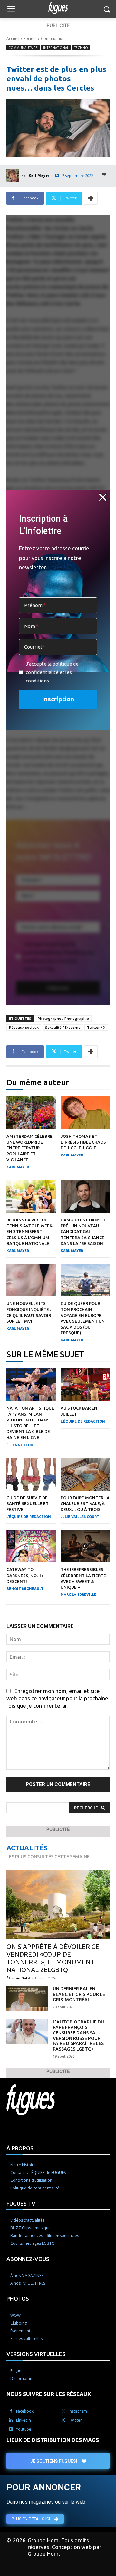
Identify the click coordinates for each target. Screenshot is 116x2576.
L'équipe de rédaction (83, 1421)
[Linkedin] (11, 2420)
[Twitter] (63, 2420)
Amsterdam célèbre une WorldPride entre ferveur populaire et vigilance (29, 1148)
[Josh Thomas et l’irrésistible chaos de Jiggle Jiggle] (85, 1113)
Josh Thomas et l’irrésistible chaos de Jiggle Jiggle (83, 1142)
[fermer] (103, 497)
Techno (81, 48)
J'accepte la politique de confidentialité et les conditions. (52, 672)
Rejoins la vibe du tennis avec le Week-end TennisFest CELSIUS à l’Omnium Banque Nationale (30, 1232)
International (56, 48)
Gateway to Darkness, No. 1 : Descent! (25, 1575)
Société (30, 38)
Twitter (75, 2420)
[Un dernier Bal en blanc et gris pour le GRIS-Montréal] (27, 1999)
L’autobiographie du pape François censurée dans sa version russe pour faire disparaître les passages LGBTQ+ (78, 2035)
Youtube (24, 2429)
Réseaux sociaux (24, 1027)
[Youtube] (11, 2429)
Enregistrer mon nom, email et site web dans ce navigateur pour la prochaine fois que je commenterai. (57, 1698)
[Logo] (58, 8)
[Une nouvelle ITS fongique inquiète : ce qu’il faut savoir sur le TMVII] (31, 1280)
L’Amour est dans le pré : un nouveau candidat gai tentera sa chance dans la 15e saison (83, 1232)
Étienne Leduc (21, 1445)
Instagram (78, 2411)
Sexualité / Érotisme (63, 1027)
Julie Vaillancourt (80, 1517)
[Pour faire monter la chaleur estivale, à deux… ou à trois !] (85, 1474)
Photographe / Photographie (63, 1018)
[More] (91, 198)
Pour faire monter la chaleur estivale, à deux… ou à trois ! (85, 1503)
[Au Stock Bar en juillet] (85, 1384)
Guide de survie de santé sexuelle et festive (28, 1503)
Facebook (25, 2411)
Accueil (13, 38)
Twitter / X (96, 1027)
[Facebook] (11, 2411)
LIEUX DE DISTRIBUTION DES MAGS (53, 2440)
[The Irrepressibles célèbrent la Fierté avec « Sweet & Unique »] (85, 1546)
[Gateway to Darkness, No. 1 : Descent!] (31, 1546)
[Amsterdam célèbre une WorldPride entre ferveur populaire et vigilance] (31, 1113)
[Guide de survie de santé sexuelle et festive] (31, 1474)
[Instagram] (63, 2411)
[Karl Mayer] (14, 175)
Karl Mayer (39, 175)
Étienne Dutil (18, 1978)
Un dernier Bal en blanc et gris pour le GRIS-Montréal (79, 1994)
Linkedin (24, 2420)
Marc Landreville (78, 1594)
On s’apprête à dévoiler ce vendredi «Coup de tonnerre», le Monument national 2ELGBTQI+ (53, 1958)
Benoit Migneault (25, 1589)
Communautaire (56, 38)
